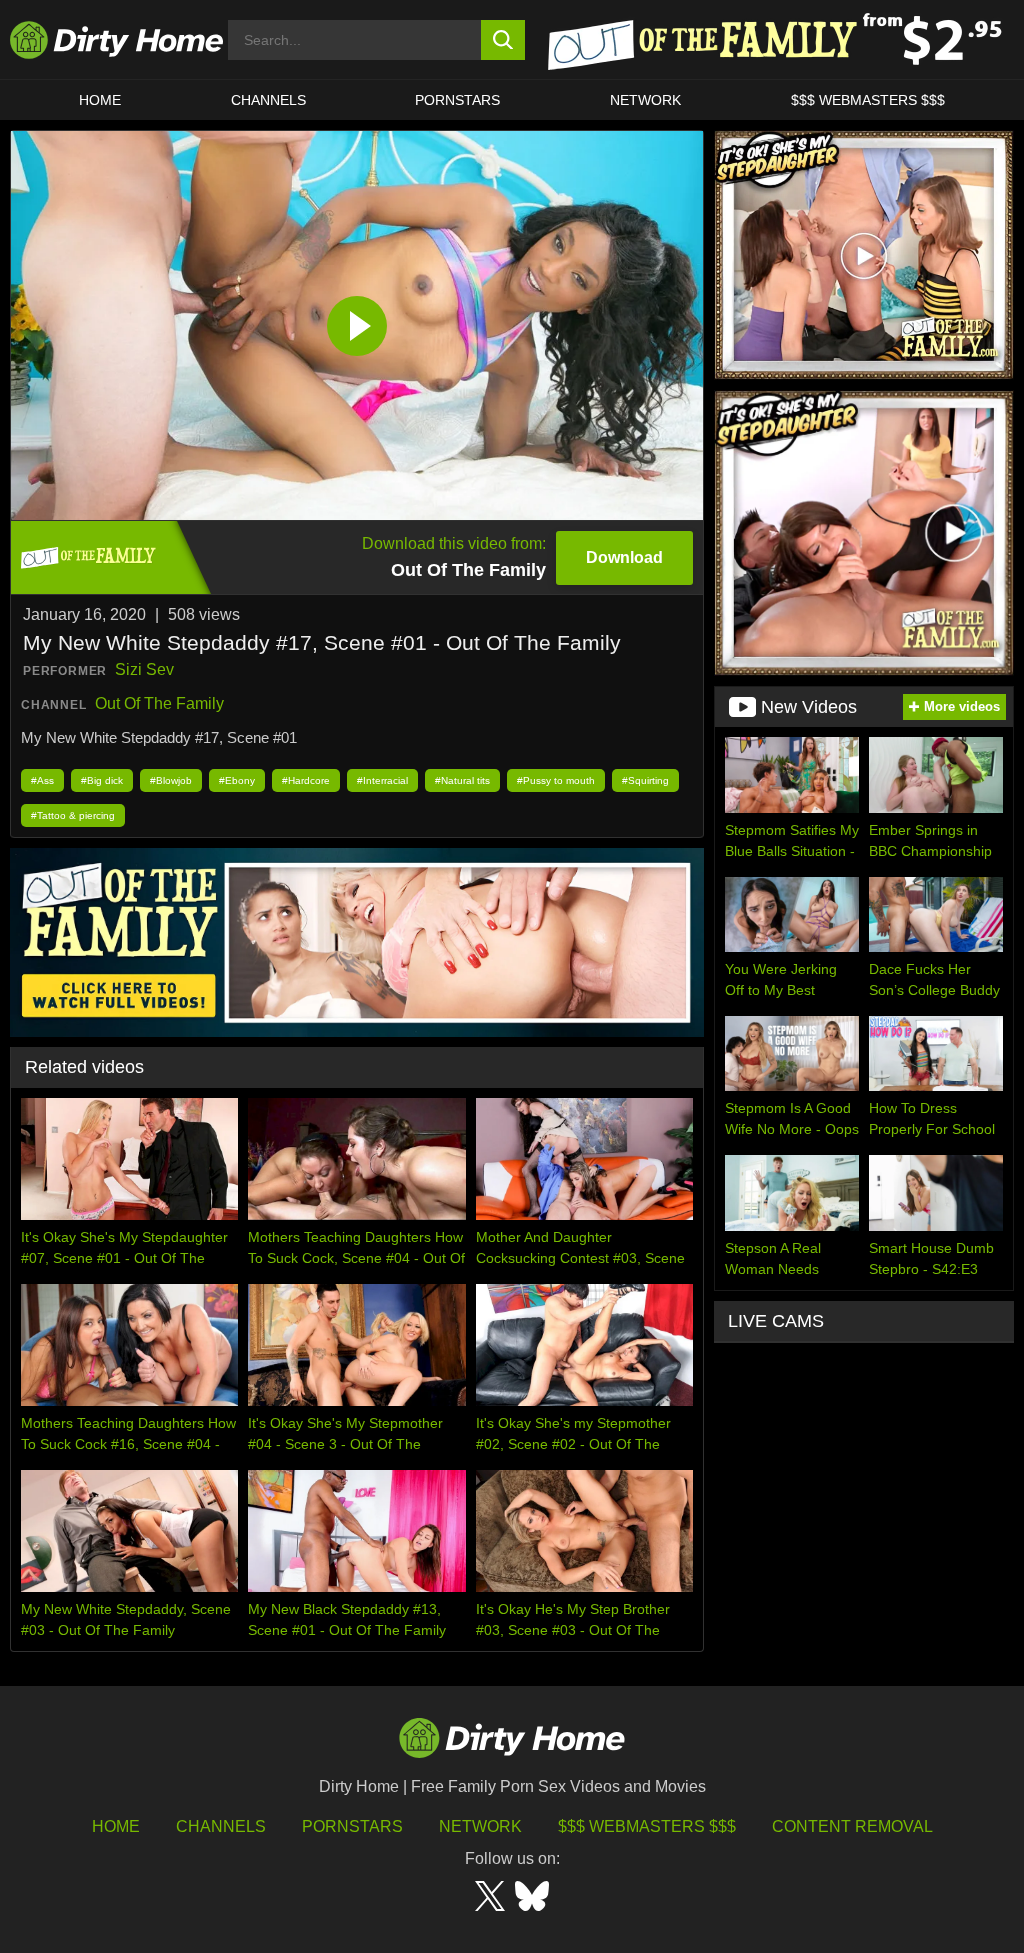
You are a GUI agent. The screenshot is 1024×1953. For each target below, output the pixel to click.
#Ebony (237, 780)
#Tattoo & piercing (73, 815)
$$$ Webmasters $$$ (647, 1826)
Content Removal (852, 1826)
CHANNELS (268, 100)
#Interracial (382, 780)
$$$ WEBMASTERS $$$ (868, 100)
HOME (100, 100)
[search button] (503, 40)
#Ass (42, 780)
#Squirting (645, 780)
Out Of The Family (159, 703)
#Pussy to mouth (556, 780)
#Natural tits (462, 780)
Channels (221, 1826)
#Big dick (102, 780)
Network (645, 100)
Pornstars (457, 100)
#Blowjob (171, 780)
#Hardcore (306, 780)
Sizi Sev (144, 669)
